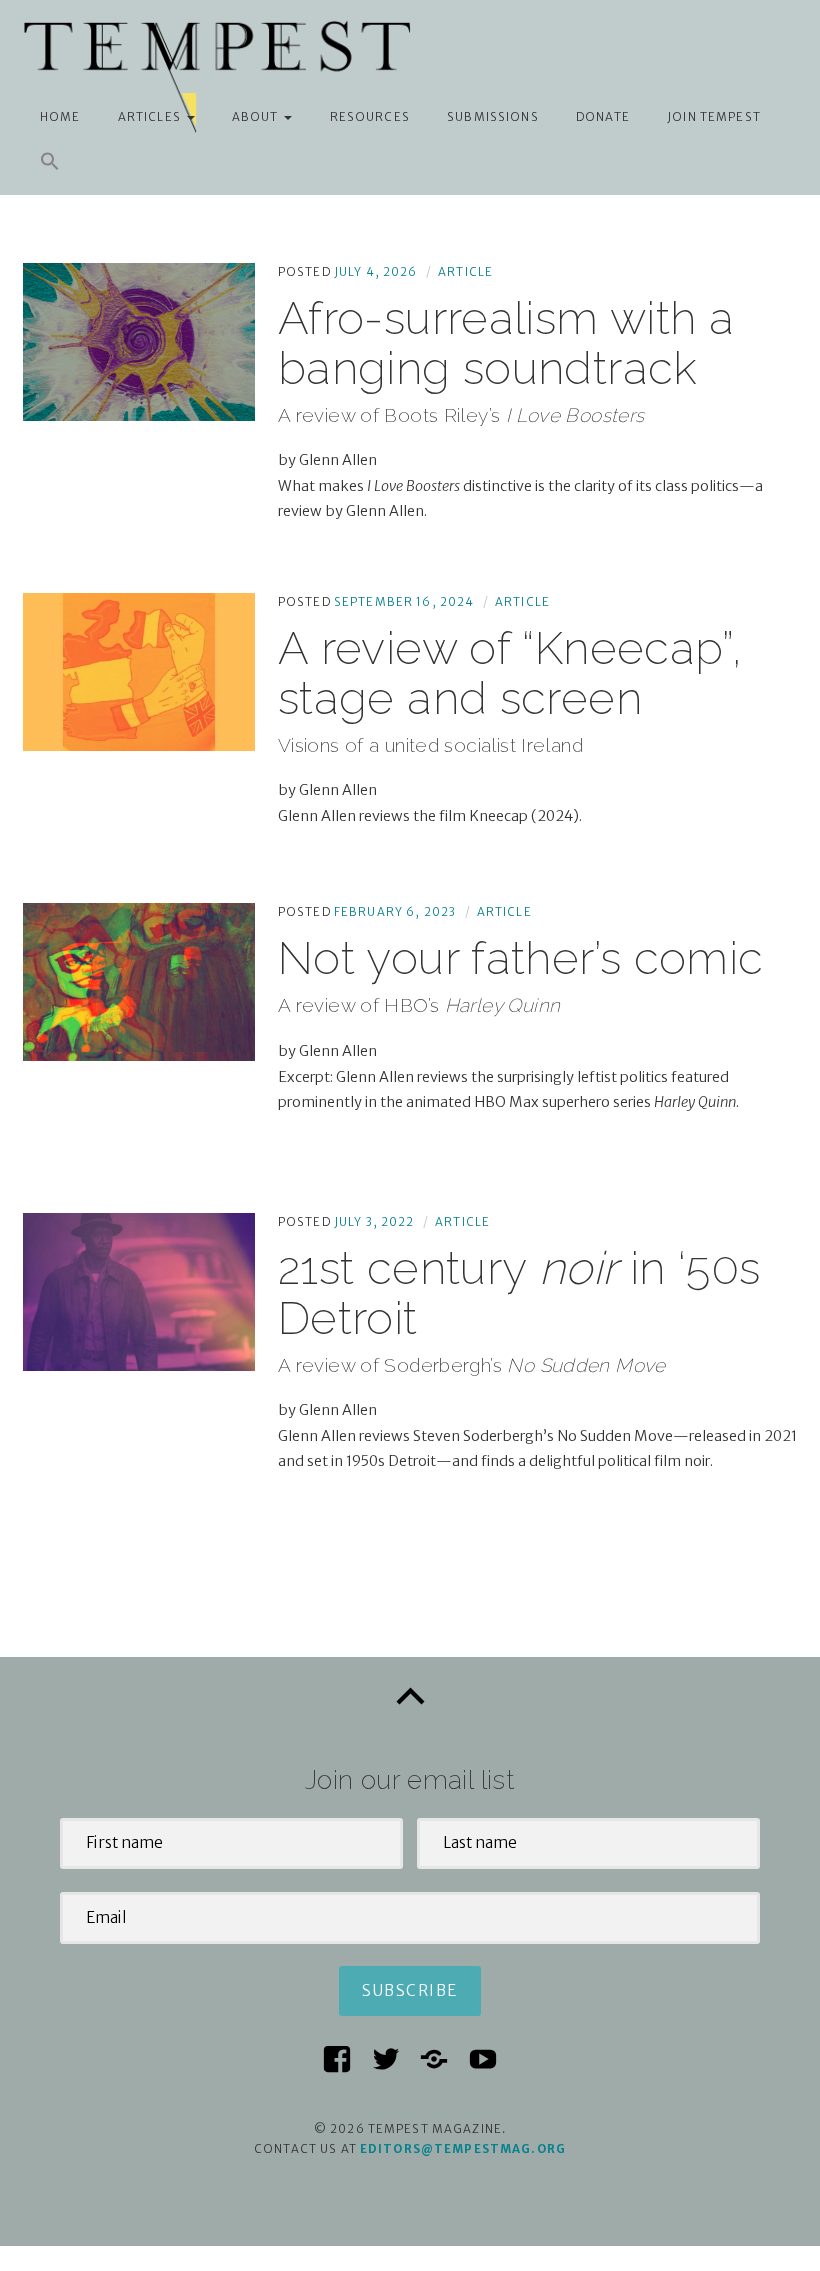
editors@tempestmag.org (463, 2149)
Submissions (493, 117)
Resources (370, 117)
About (255, 117)
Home (60, 117)
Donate (603, 117)
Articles (149, 117)
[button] (50, 161)
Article (465, 272)
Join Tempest (714, 117)
